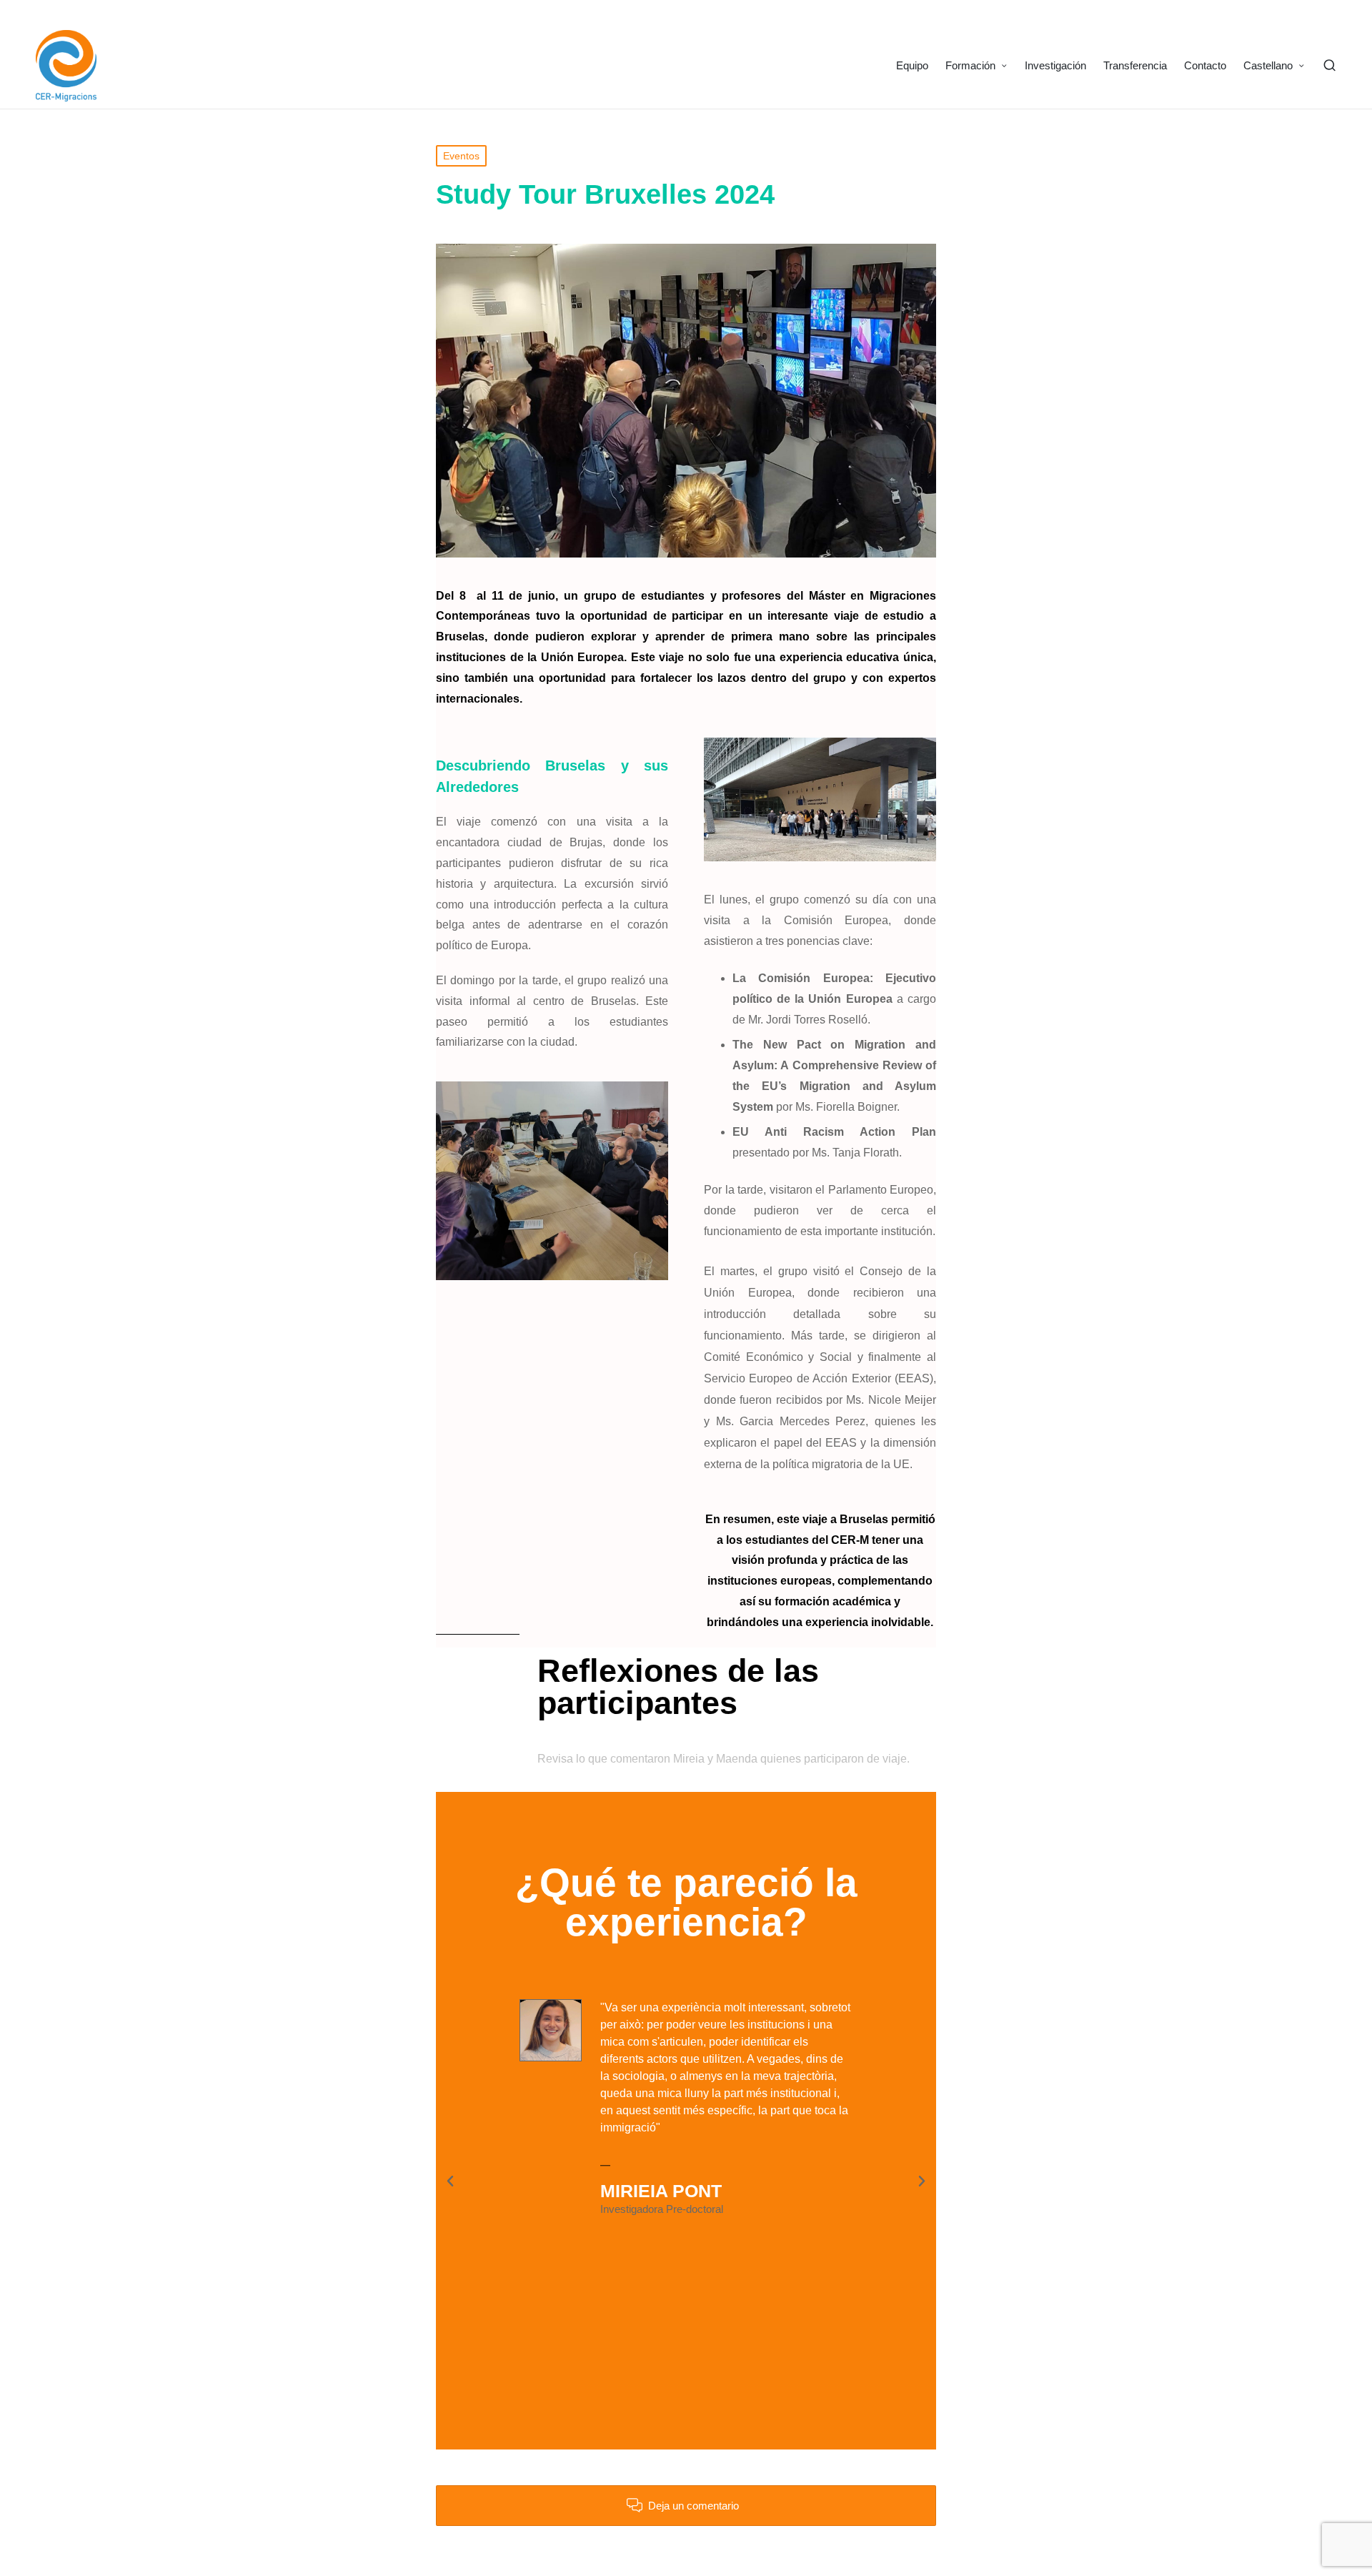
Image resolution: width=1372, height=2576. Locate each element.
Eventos (461, 156)
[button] (450, 2181)
